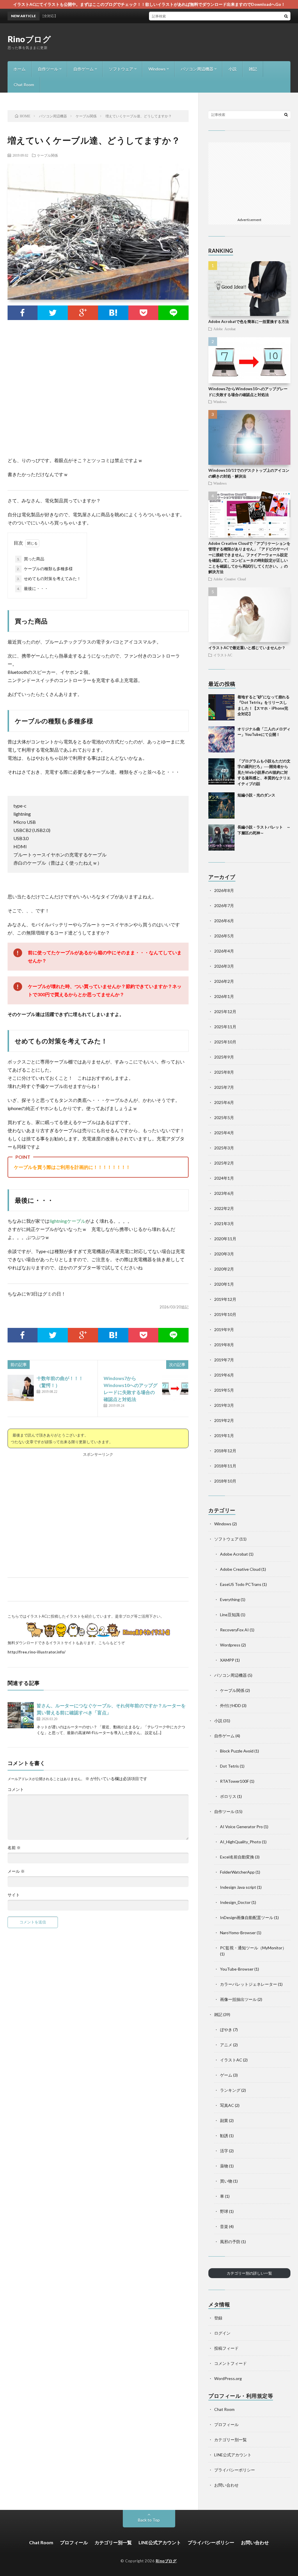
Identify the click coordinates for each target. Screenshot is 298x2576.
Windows (157, 69)
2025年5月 (224, 1117)
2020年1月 (224, 1284)
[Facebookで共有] (23, 313)
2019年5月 (224, 1390)
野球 (224, 2211)
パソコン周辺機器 (197, 69)
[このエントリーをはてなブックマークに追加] (113, 313)
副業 (224, 2120)
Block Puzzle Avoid (237, 1751)
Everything (230, 1599)
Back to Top (149, 2520)
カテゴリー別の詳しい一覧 (249, 2273)
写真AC (227, 2105)
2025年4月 (224, 1133)
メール (16, 1871)
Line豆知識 (230, 1615)
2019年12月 (225, 1299)
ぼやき (226, 2030)
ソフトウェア (121, 69)
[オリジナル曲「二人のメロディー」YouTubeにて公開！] (221, 739)
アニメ (226, 2045)
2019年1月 (224, 1435)
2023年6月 (224, 1193)
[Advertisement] (185, 42)
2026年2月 (224, 981)
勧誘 (224, 2136)
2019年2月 (224, 1420)
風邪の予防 (230, 2242)
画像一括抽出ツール (238, 1999)
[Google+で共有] (83, 313)
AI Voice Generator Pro (241, 1827)
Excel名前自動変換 (237, 1857)
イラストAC (223, 655)
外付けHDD (230, 1705)
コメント (16, 1789)
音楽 (224, 2226)
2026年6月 (224, 921)
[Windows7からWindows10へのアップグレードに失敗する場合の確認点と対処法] (175, 1388)
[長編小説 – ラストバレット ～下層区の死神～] (221, 838)
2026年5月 (224, 936)
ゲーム (226, 2075)
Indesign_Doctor (235, 1902)
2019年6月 (224, 1375)
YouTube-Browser (237, 1969)
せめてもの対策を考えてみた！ (49, 578)
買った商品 (31, 559)
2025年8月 (224, 1072)
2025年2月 (224, 1163)
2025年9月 (224, 1057)
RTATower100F (234, 1781)
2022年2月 (224, 1208)
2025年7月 (224, 1087)
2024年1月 (224, 1178)
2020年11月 (225, 1239)
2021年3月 (224, 1223)
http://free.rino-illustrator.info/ (37, 1652)
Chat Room (24, 85)
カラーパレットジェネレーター (249, 1984)
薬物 (224, 2166)
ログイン (222, 2333)
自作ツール (48, 69)
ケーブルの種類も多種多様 (45, 569)
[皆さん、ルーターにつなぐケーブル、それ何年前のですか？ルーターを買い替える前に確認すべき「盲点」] (21, 1715)
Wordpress (230, 1645)
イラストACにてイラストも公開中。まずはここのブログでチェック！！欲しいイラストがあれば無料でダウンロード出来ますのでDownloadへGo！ (149, 4)
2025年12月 (225, 1012)
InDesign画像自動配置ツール (247, 1917)
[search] (286, 16)
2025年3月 (224, 1148)
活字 (224, 2151)
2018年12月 (225, 1451)
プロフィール (226, 2424)
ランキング (230, 2090)
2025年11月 (225, 1027)
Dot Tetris (229, 1766)
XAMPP (227, 1660)
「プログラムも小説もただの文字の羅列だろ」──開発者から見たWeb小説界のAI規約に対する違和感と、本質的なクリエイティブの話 (264, 772)
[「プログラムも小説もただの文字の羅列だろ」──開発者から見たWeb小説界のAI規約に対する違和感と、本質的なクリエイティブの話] (221, 771)
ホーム (19, 69)
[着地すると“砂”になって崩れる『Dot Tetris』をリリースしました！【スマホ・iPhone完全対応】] (221, 707)
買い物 (226, 2181)
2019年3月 (224, 1405)
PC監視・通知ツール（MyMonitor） (253, 1948)
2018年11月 (225, 1466)
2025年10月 (225, 1042)
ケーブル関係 (47, 155)
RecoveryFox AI (234, 1630)
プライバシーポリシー (235, 2470)
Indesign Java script (238, 1887)
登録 (218, 2318)
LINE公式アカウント (233, 2455)
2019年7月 (224, 1360)
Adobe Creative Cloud (230, 579)
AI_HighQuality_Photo (241, 1842)
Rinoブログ (29, 39)
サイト (14, 1895)
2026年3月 (224, 966)
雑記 (253, 69)
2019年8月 (224, 1345)
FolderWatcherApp (237, 1872)
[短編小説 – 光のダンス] (221, 805)
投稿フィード (226, 2348)
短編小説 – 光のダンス (256, 795)
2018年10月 (225, 1481)
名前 (14, 1848)
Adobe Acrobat (224, 329)
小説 (233, 69)
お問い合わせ (226, 2485)
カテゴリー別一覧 (230, 2440)
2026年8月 (224, 890)
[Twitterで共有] (53, 313)
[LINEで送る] (173, 313)
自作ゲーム (84, 69)
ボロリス (228, 1796)
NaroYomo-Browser (238, 1933)
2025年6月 (224, 1102)
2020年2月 (224, 1269)
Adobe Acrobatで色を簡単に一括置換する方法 (249, 321)
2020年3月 (224, 1254)
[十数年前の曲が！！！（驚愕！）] (21, 1388)
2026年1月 (224, 996)
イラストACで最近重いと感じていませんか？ (247, 648)
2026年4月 (224, 951)
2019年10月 (225, 1314)
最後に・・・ (33, 588)
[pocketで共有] (143, 313)
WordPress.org (228, 2378)
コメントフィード (230, 2363)
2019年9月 (224, 1329)
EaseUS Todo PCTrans (241, 1584)
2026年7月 (224, 906)
